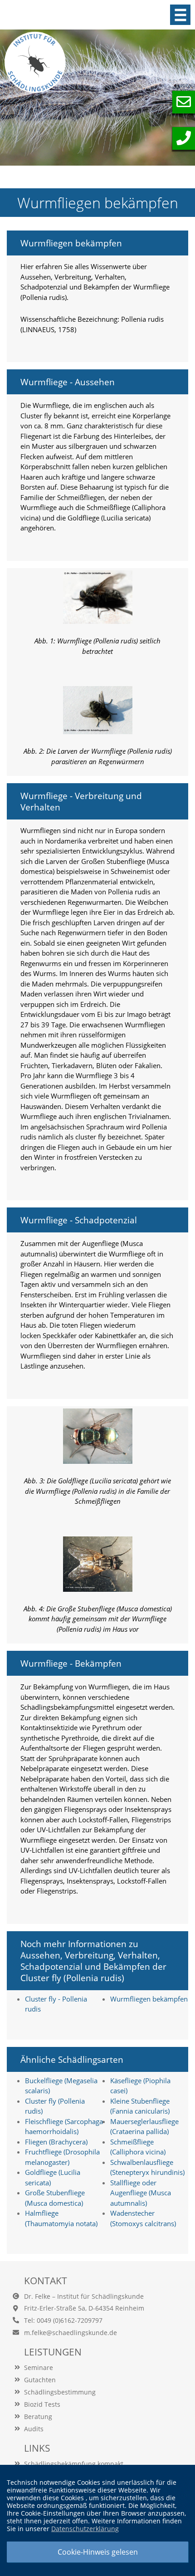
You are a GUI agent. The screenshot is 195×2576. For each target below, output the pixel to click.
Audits (34, 2429)
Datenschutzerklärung (85, 2529)
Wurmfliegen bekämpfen (149, 1999)
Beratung (38, 2417)
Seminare (39, 2367)
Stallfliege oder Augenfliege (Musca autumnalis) (141, 2193)
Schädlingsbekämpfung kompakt (74, 2464)
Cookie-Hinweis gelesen (98, 2552)
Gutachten (40, 2380)
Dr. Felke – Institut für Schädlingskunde (84, 2296)
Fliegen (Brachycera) (56, 2142)
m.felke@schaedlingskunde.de (71, 2333)
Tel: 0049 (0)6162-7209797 (63, 2320)
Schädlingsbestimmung (60, 2392)
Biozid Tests (42, 2404)
